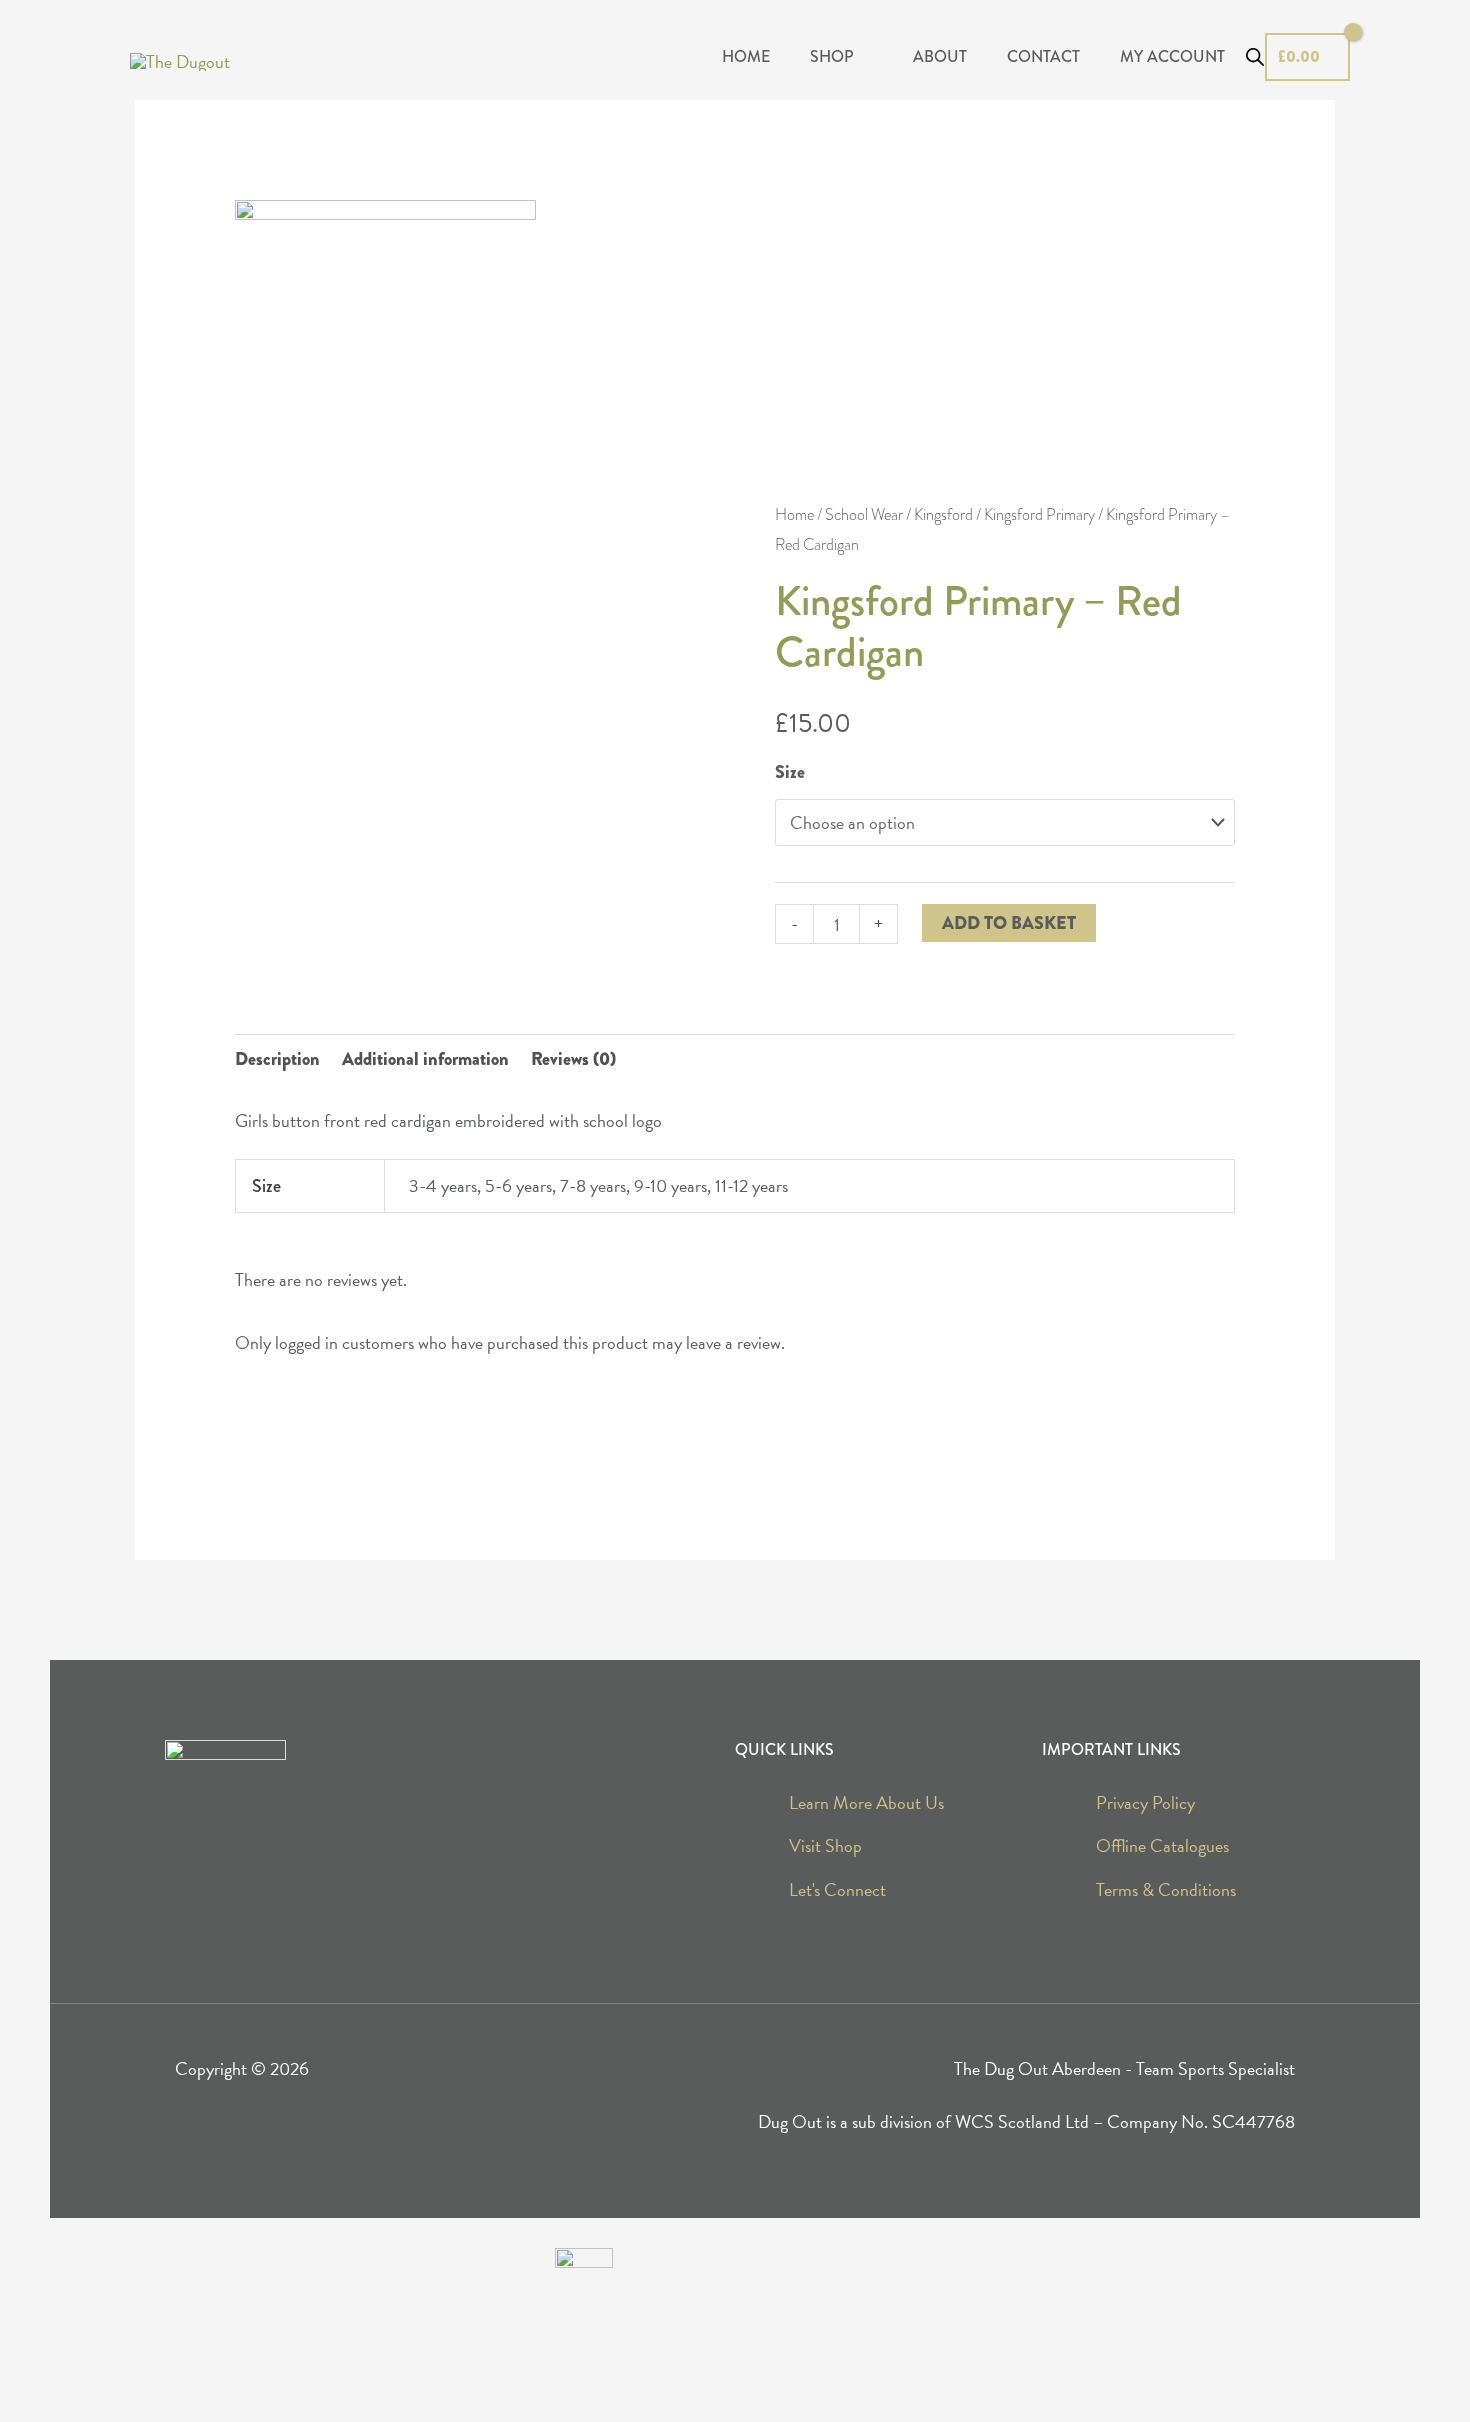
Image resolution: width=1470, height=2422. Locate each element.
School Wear (864, 515)
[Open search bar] (1255, 57)
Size (790, 772)
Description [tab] (277, 1059)
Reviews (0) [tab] (573, 1059)
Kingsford (943, 515)
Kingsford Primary (1039, 515)
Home (794, 515)
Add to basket (1009, 923)
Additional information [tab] (425, 1059)
